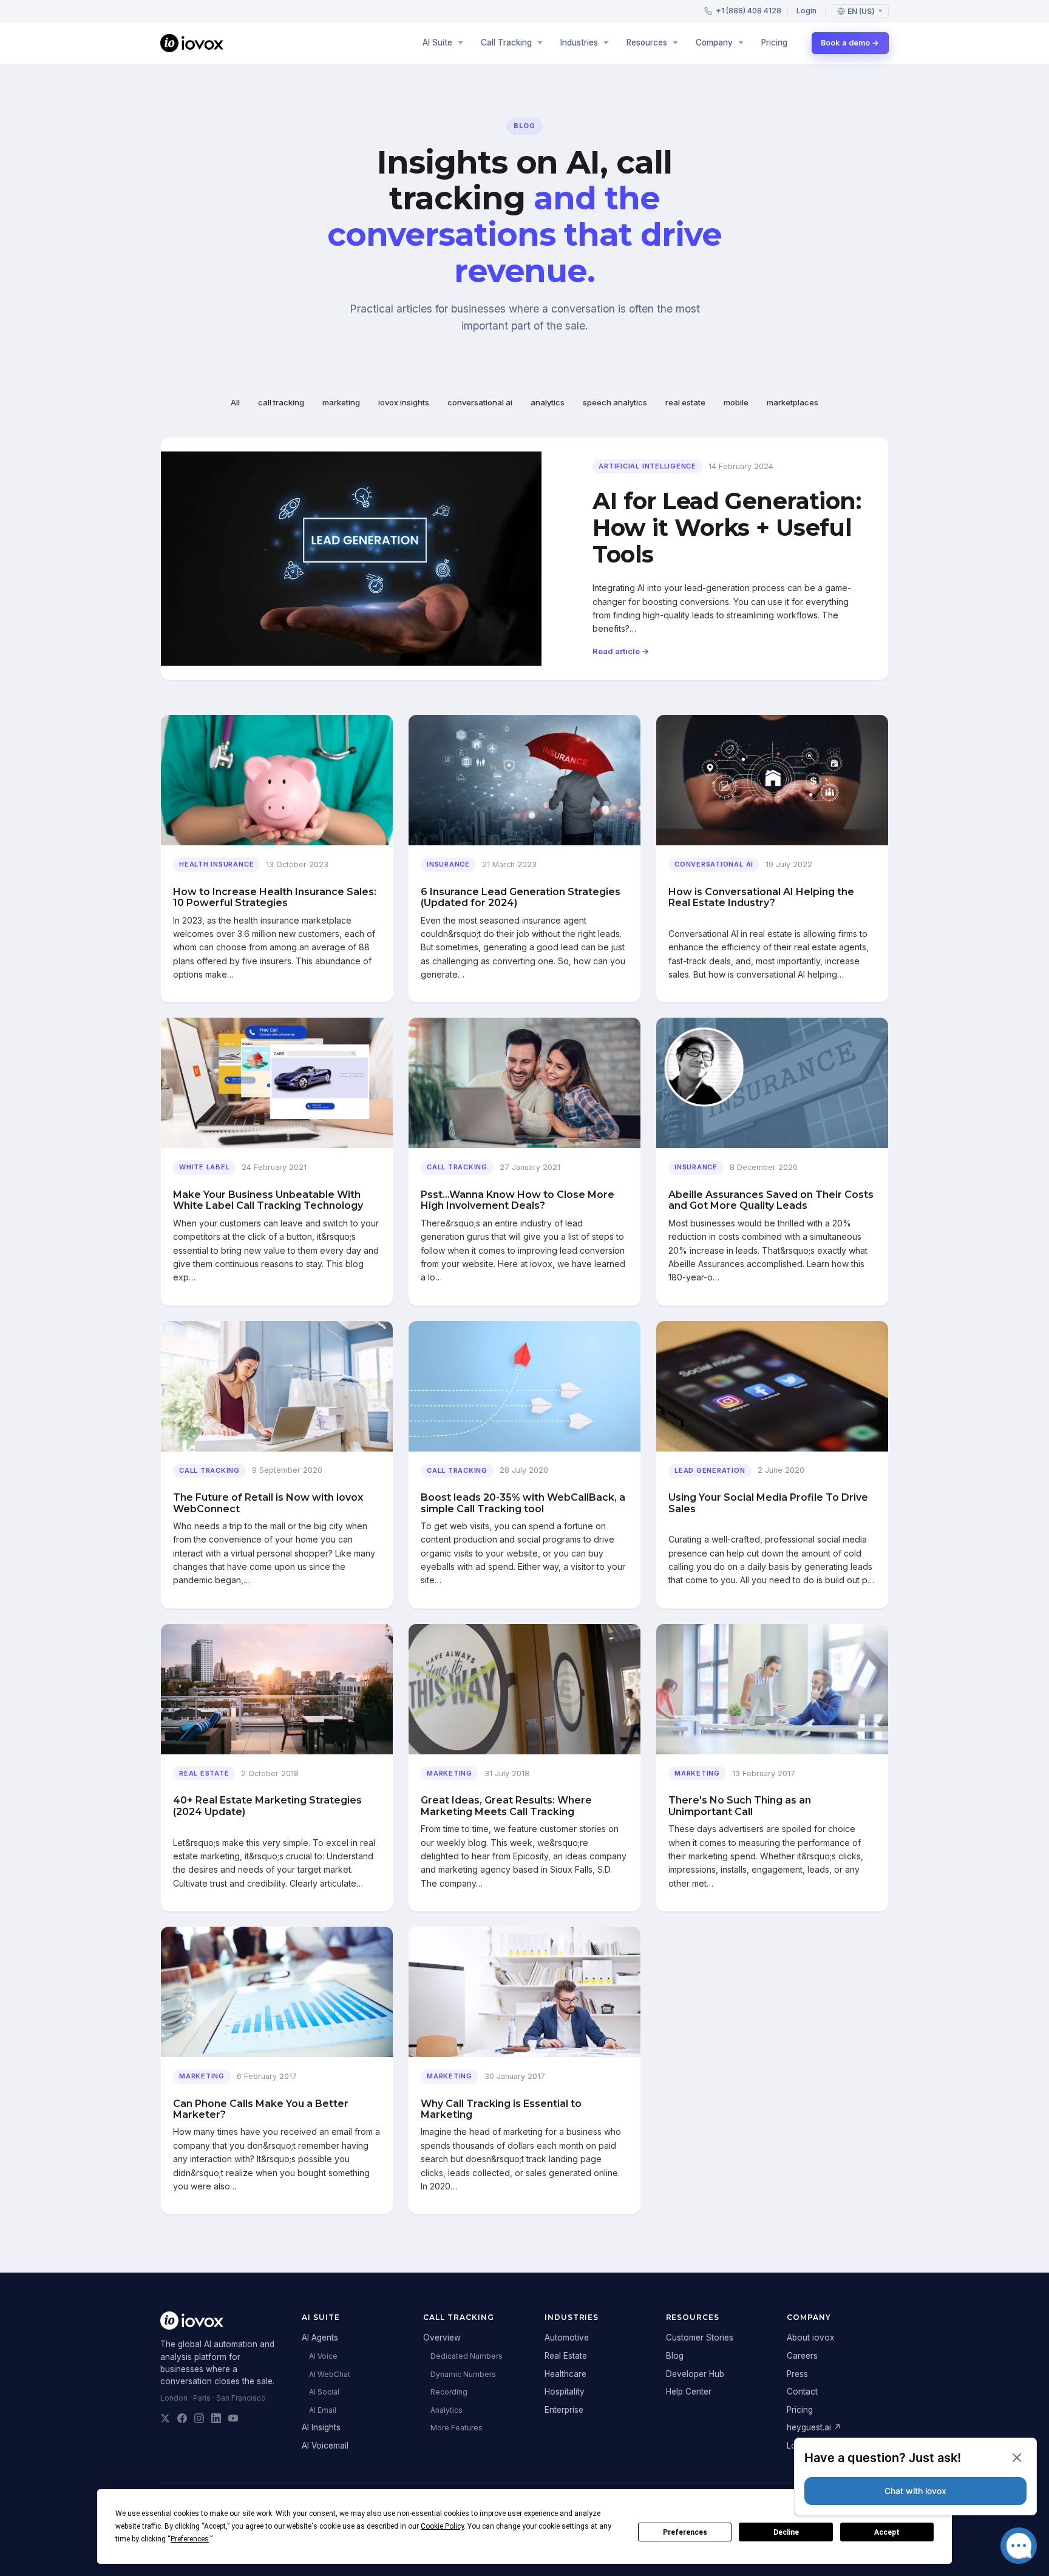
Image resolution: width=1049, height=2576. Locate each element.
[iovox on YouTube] (233, 2418)
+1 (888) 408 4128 (749, 11)
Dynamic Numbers (463, 2374)
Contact (802, 2392)
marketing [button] (341, 402)
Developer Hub (695, 2374)
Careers (802, 2356)
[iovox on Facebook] (182, 2418)
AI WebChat (330, 2374)
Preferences (685, 2532)
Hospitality (565, 2392)
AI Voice (323, 2356)
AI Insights (321, 2427)
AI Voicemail (325, 2446)
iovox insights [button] (404, 402)
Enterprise (564, 2410)
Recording (449, 2392)
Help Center (689, 2392)
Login (806, 11)
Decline (786, 2532)
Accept (887, 2532)
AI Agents (320, 2338)
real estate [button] (685, 402)
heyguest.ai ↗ (814, 2427)
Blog (675, 2356)
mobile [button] (736, 402)
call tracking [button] (281, 402)
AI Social (324, 2392)
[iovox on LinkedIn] (216, 2418)
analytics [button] (548, 402)
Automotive (567, 2338)
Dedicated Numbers (467, 2356)
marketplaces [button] (793, 402)
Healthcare (565, 2374)
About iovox (810, 2338)
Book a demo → (850, 43)
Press (797, 2374)
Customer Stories (700, 2338)
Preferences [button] (190, 2539)
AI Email (323, 2410)
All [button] (235, 402)
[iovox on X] (165, 2418)
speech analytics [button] (615, 402)
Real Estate (566, 2356)
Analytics (446, 2410)
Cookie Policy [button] (442, 2526)
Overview (442, 2338)
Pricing (774, 42)
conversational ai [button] (480, 402)
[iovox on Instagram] (199, 2418)
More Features (457, 2428)
